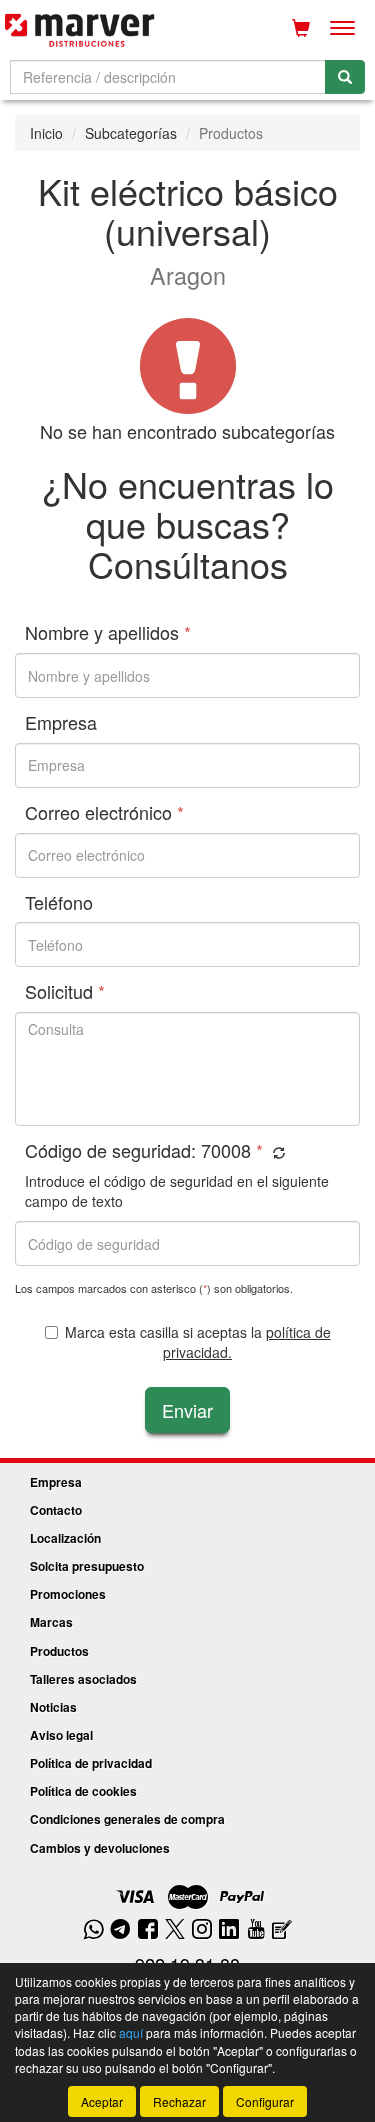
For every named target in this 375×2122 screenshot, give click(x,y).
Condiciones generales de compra (127, 1819)
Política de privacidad (91, 1763)
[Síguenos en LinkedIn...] (229, 1930)
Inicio (46, 133)
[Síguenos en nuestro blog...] (282, 1930)
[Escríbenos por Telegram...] (120, 1930)
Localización (65, 1538)
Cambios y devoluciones (100, 1848)
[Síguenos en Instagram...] (202, 1930)
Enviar (187, 1410)
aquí (131, 2032)
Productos (59, 1651)
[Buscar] (345, 77)
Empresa (56, 1482)
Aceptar (102, 2101)
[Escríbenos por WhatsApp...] (93, 1930)
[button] (276, 1152)
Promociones (68, 1594)
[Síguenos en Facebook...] (148, 1930)
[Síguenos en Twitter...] (175, 1930)
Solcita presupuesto (87, 1566)
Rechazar (179, 2101)
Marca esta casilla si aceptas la (198, 1342)
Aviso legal (61, 1735)
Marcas (51, 1622)
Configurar (265, 2101)
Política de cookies (83, 1791)
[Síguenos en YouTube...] (256, 1930)
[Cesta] (301, 28)
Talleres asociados (83, 1679)
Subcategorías (131, 133)
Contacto (56, 1510)
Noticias (53, 1707)
